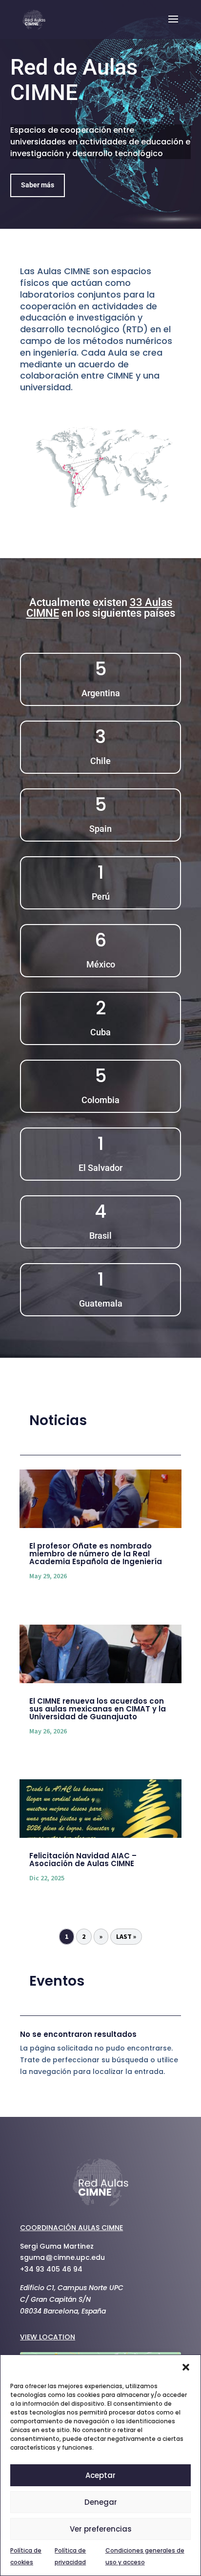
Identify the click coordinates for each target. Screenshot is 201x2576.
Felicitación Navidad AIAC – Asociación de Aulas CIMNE (83, 1860)
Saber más (38, 185)
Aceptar (100, 2475)
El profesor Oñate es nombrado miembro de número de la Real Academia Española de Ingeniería (96, 1554)
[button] (186, 2367)
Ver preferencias (101, 2529)
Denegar (101, 2502)
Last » (126, 1936)
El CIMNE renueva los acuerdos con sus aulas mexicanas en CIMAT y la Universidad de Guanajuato (98, 1709)
